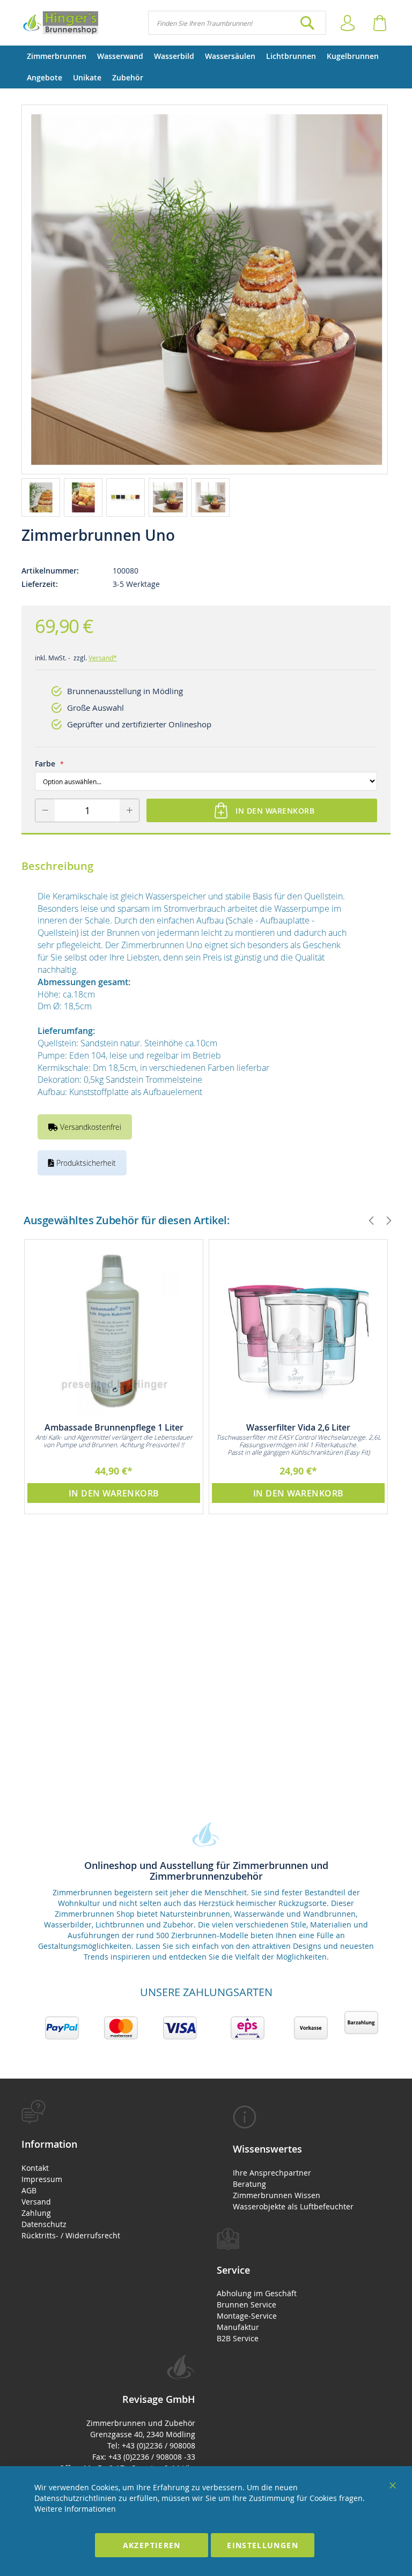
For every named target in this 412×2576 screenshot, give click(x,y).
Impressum (42, 2179)
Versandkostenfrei (90, 1127)
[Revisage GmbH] (60, 23)
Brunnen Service (247, 2305)
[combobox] (237, 23)
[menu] (206, 67)
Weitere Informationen (75, 2509)
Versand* (103, 658)
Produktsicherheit (85, 1163)
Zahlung (36, 2213)
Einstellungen (263, 2545)
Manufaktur (238, 2327)
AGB (29, 2190)
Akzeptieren (152, 2545)
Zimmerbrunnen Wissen (277, 2195)
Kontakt (35, 2168)
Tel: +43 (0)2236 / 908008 (151, 2445)
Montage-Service (247, 2316)
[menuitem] (57, 56)
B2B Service (238, 2338)
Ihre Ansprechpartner (272, 2173)
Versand (36, 2202)
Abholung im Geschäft (257, 2293)
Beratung (249, 2184)
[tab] (108, 2171)
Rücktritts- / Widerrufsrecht (71, 2235)
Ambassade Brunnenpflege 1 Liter (114, 1427)
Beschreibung (57, 866)
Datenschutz (44, 2224)
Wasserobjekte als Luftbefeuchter (293, 2206)
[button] (43, 497)
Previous (367, 1220)
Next (384, 1220)
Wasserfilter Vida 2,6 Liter (298, 1427)
